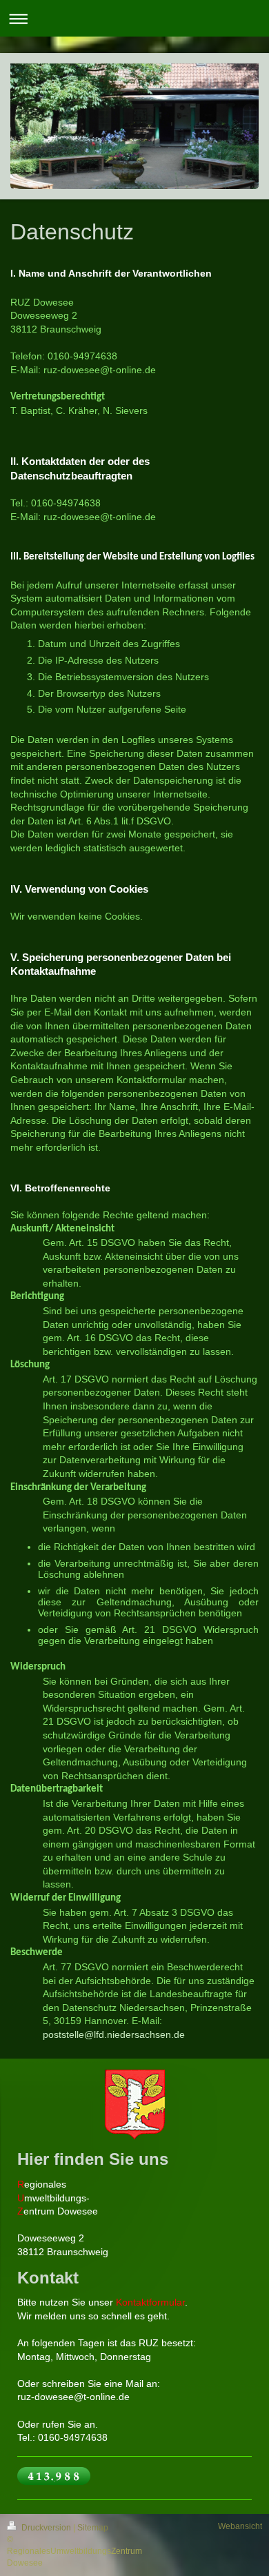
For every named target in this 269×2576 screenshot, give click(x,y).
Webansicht (240, 2526)
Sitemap (93, 2528)
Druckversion (46, 2528)
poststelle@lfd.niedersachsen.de (114, 2034)
